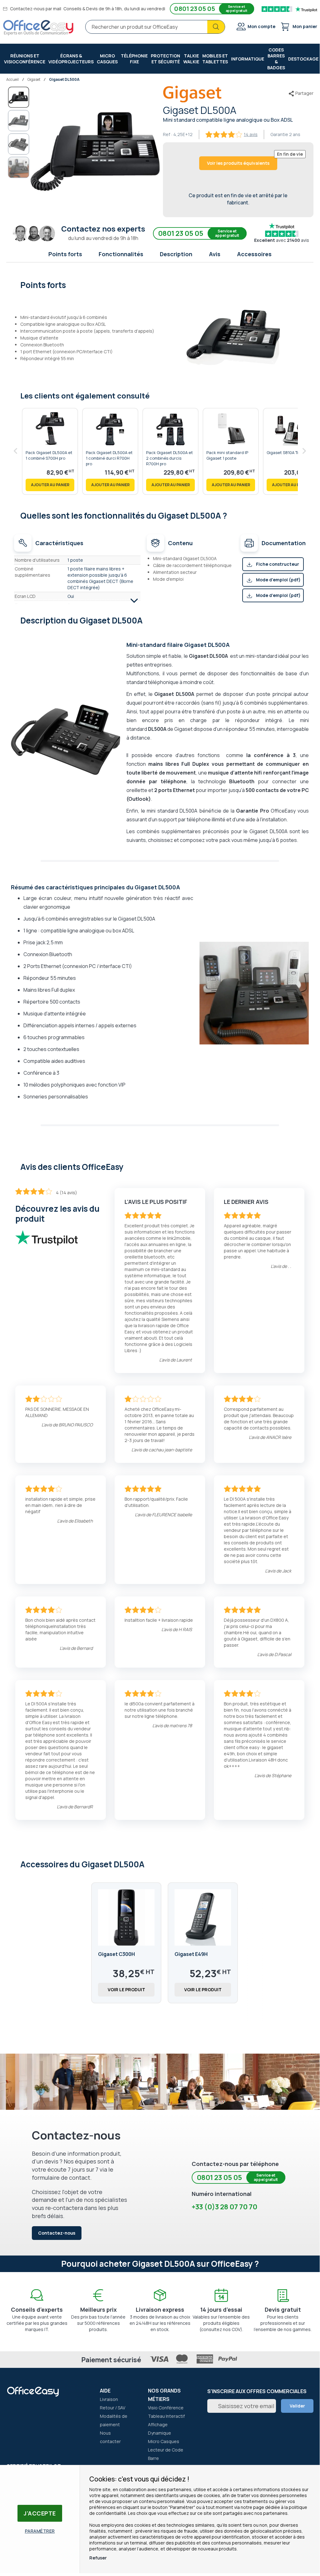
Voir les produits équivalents (238, 163)
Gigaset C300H (116, 1954)
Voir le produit (126, 1989)
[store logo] (38, 28)
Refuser (98, 2558)
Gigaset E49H (191, 1954)
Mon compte (261, 26)
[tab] (160, 284)
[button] (19, 121)
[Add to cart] (50, 485)
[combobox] (155, 27)
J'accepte (40, 2513)
